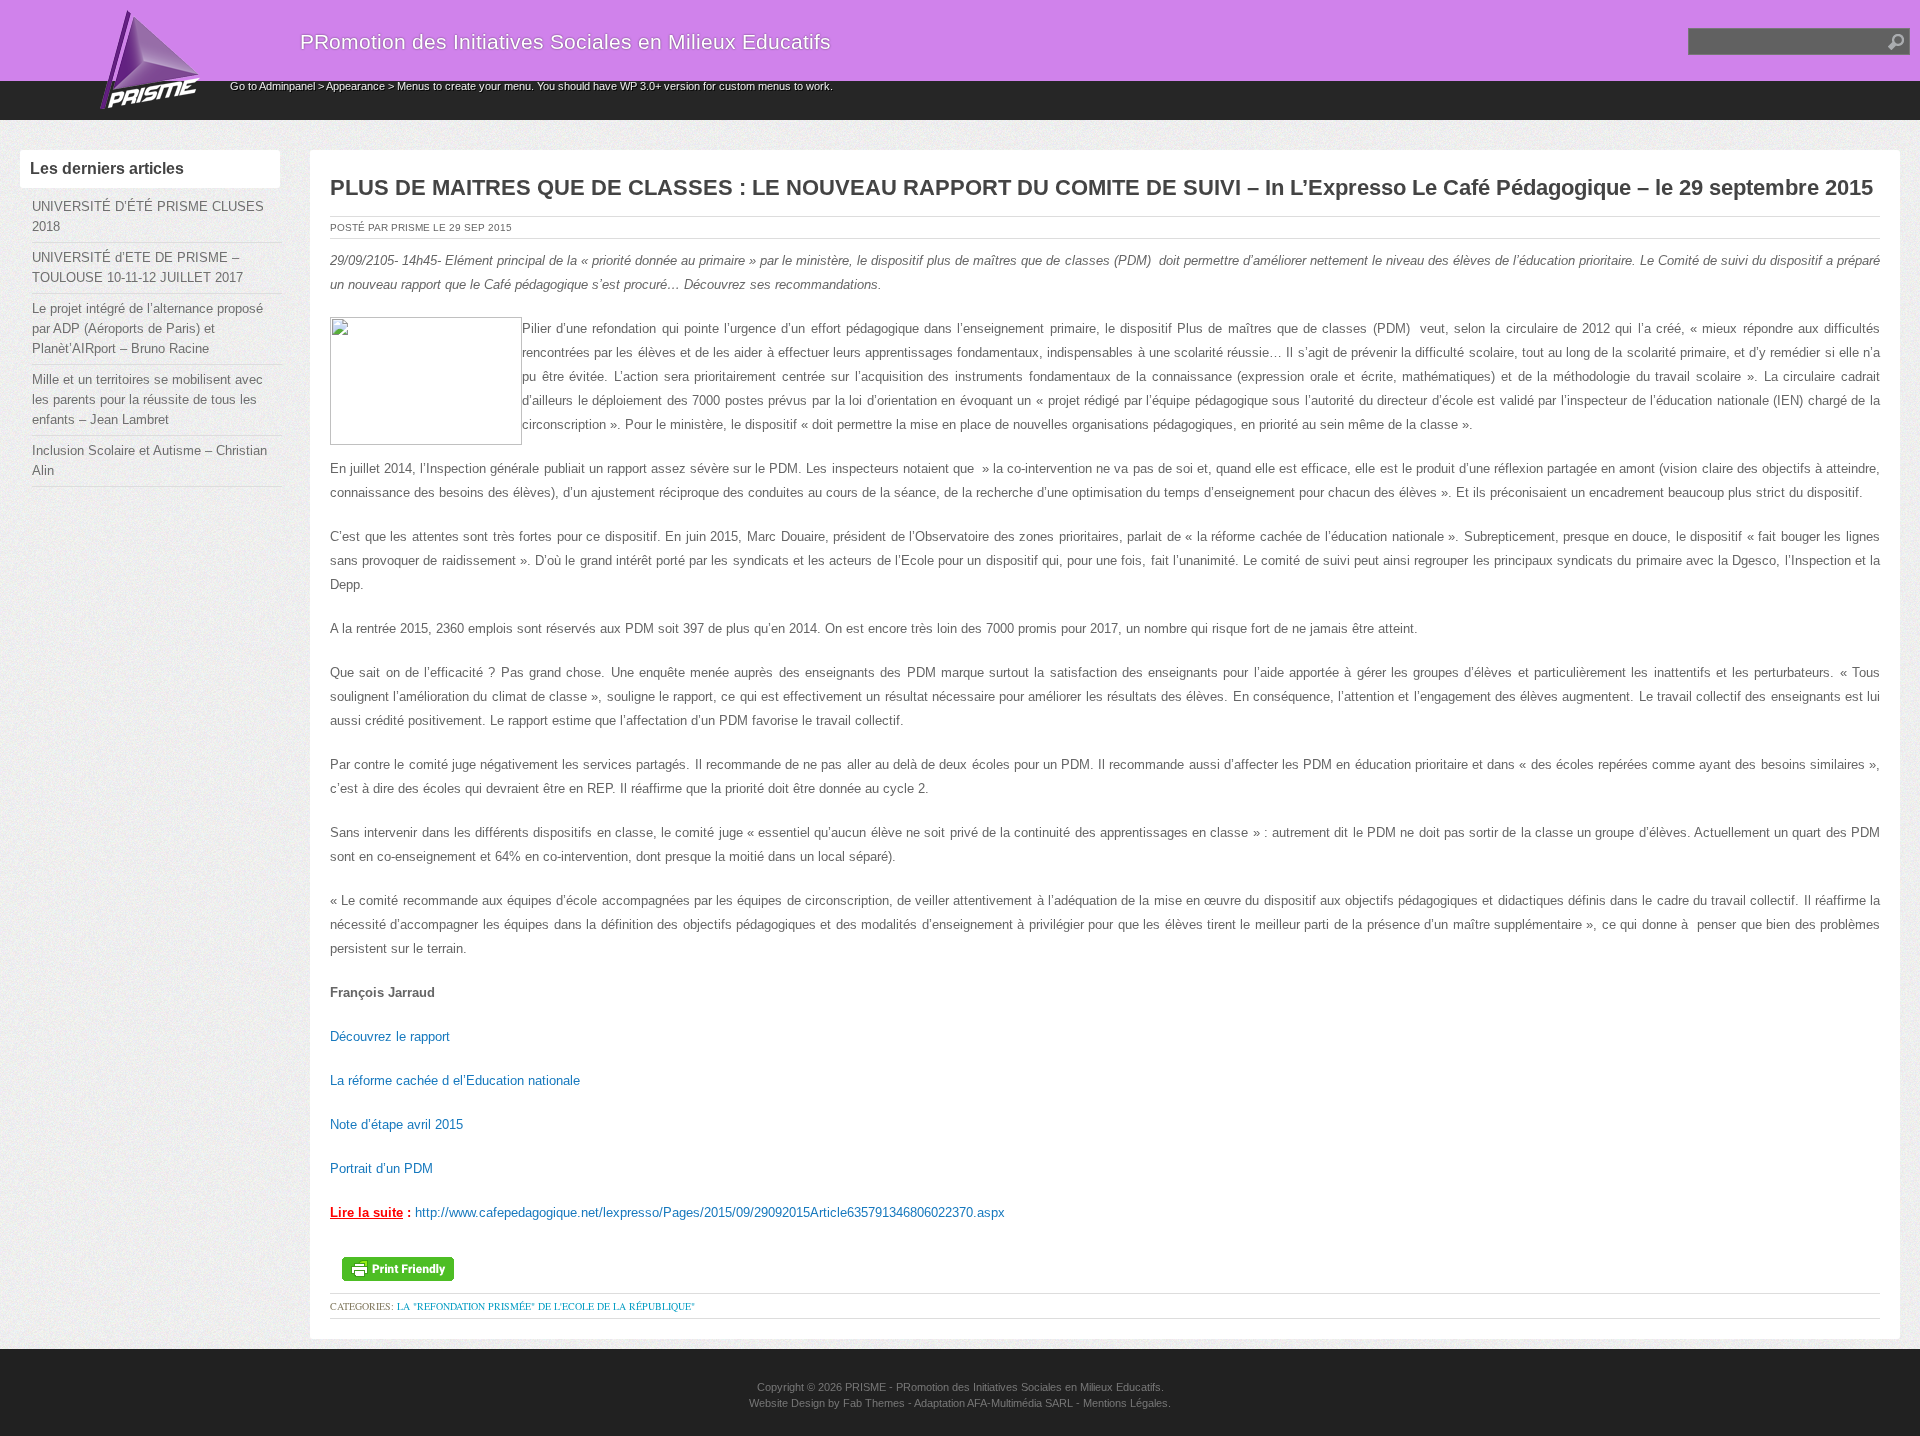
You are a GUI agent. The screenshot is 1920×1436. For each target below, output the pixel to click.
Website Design (787, 1403)
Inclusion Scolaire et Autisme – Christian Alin (149, 460)
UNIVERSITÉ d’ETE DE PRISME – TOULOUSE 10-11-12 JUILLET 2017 (137, 267)
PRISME (865, 1387)
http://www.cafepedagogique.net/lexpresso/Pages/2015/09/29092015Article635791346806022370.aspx (710, 1212)
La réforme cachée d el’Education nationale (455, 1080)
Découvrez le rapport (390, 1036)
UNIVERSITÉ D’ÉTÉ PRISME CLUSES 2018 (148, 216)
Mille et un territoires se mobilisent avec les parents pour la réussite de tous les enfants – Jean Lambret (147, 399)
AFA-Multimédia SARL (1020, 1403)
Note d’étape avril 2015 (396, 1124)
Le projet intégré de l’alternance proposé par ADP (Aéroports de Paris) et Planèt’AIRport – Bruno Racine (147, 328)
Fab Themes (874, 1403)
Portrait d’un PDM (381, 1168)
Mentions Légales (1125, 1403)
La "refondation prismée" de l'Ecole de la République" (546, 1306)
